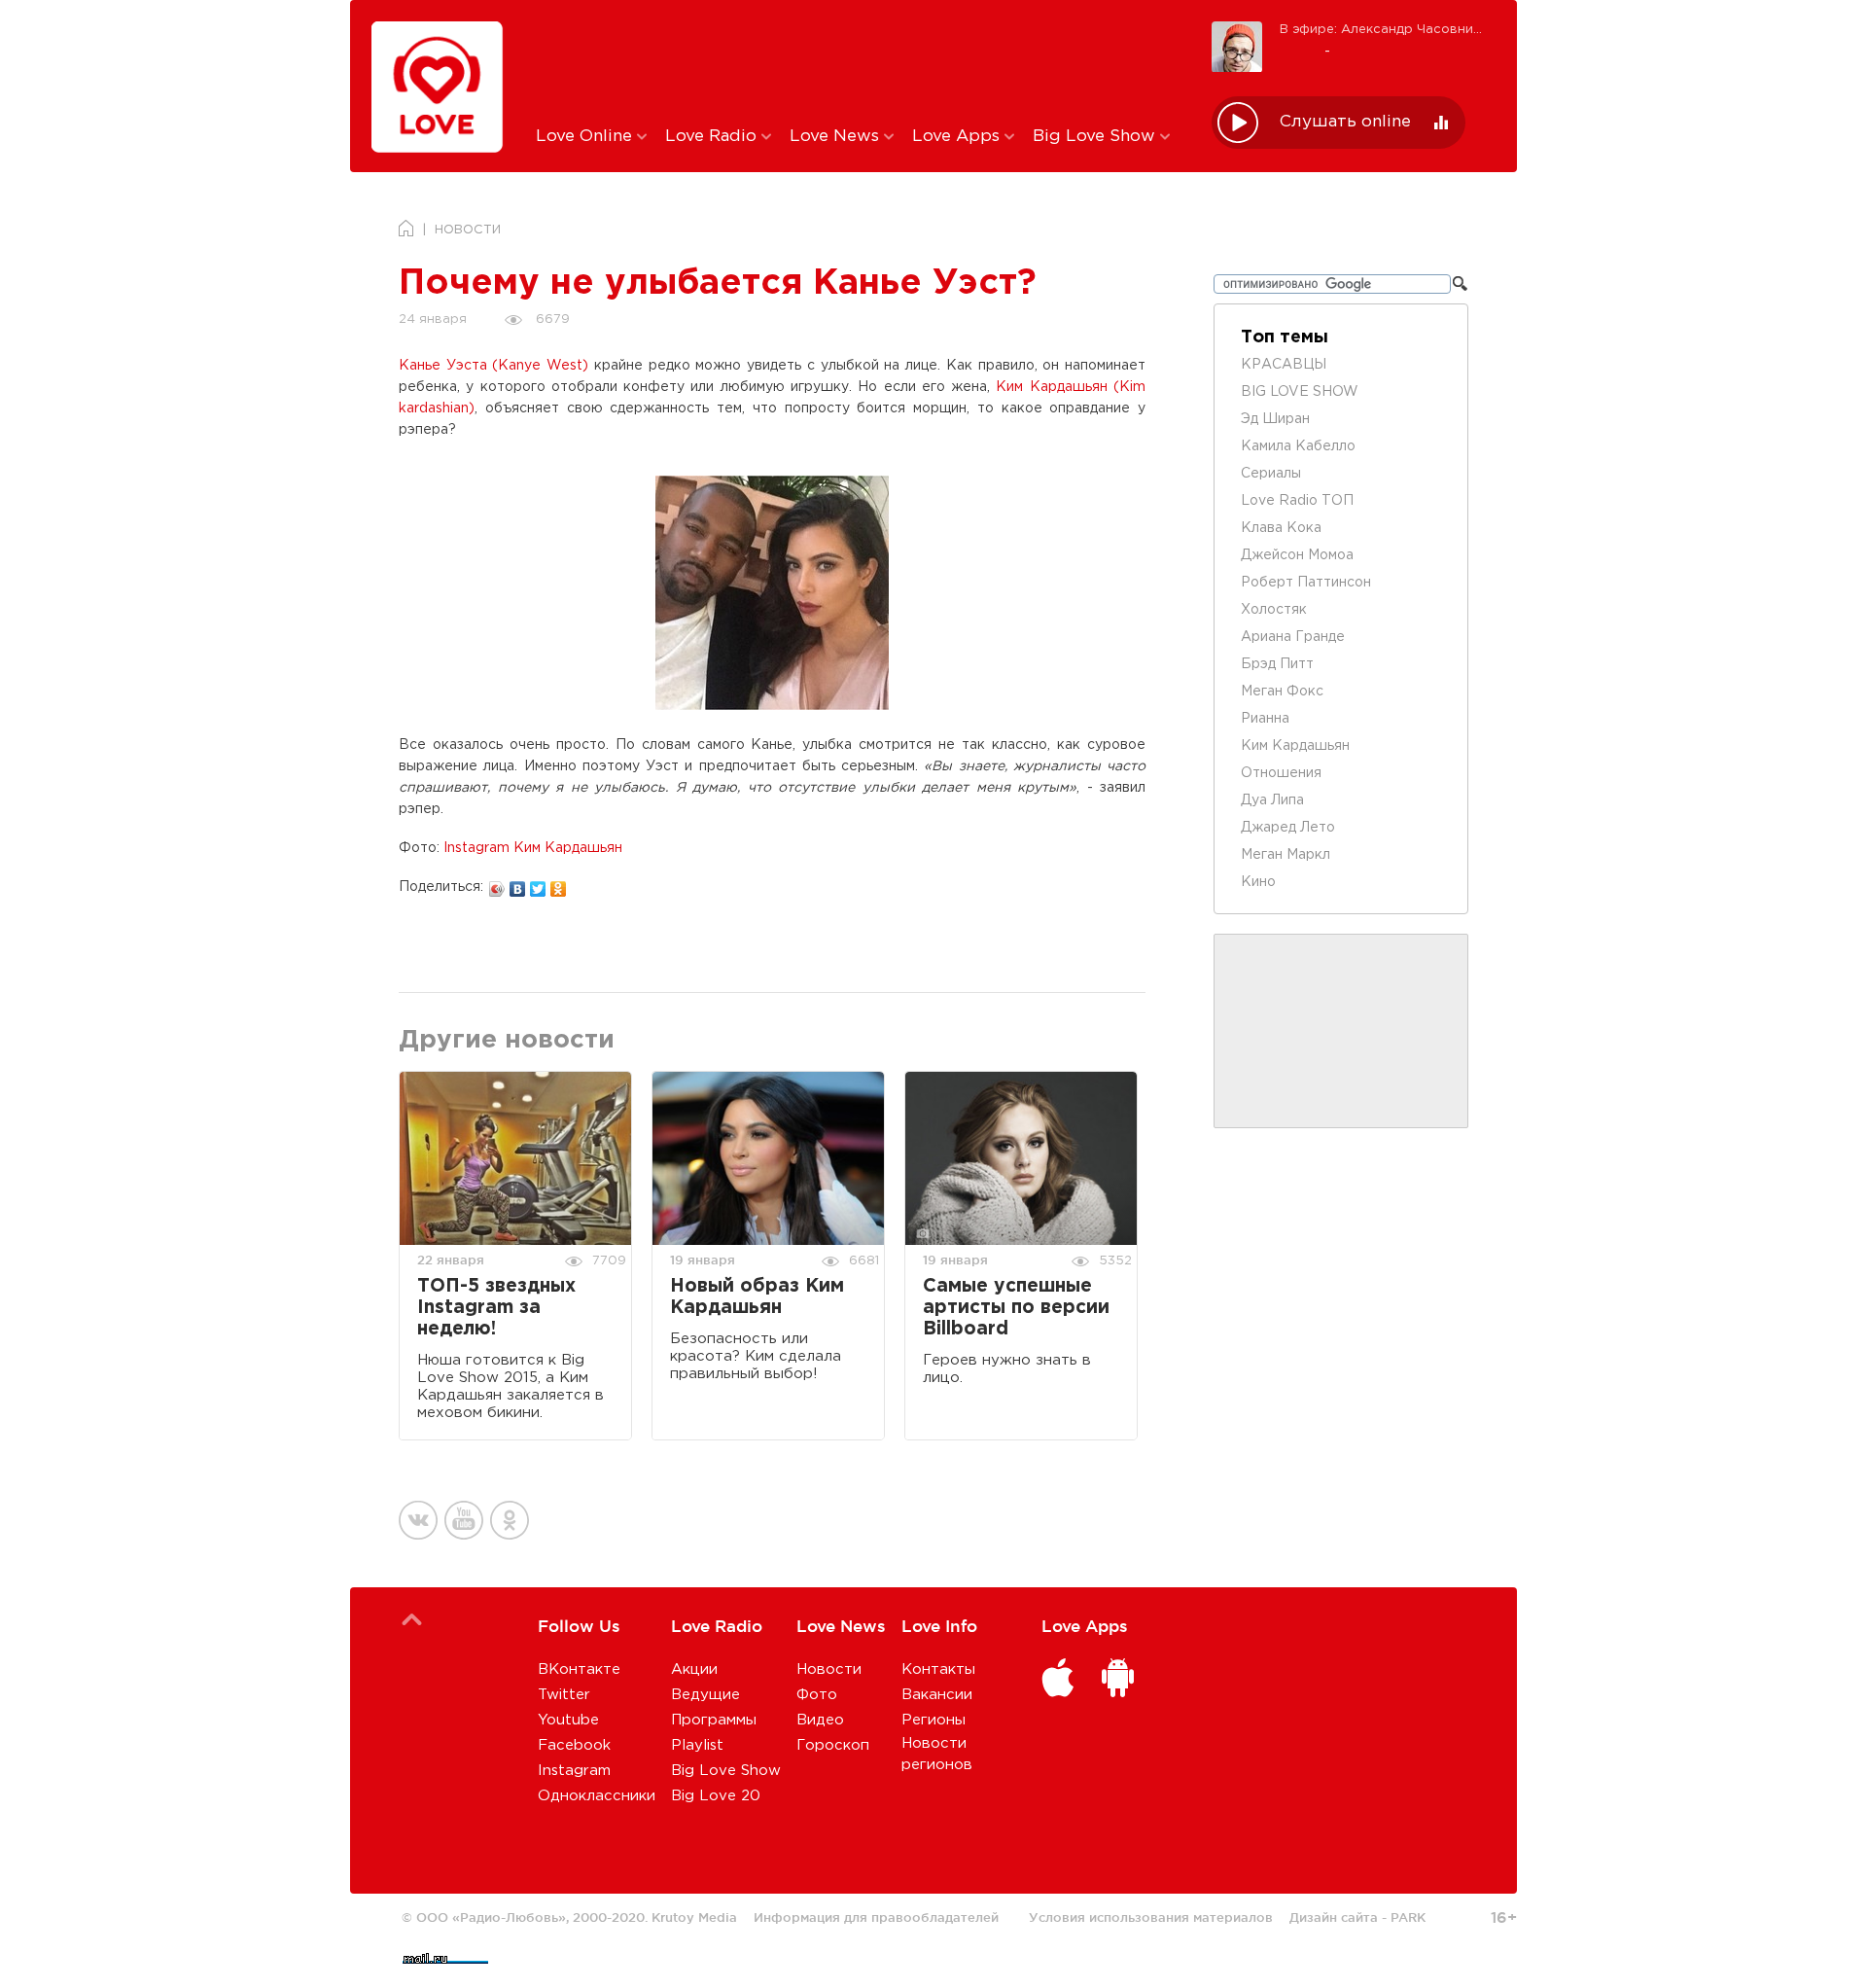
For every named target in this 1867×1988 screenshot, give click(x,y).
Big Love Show (1096, 137)
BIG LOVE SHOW (1300, 392)
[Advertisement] (859, 61)
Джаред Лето (1288, 828)
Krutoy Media (694, 1917)
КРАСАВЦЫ (1284, 365)
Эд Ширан (1275, 419)
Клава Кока (1281, 528)
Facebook (574, 1745)
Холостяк (1274, 610)
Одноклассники (597, 1796)
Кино (1258, 882)
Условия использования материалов (1151, 1917)
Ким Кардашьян (1295, 746)
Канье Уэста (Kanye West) (493, 366)
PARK (1408, 1917)
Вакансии (937, 1695)
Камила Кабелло (1298, 446)
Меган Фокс (1282, 692)
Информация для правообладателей (876, 1917)
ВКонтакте (579, 1669)
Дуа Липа (1272, 800)
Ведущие (705, 1695)
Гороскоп (833, 1745)
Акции (694, 1669)
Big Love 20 (716, 1796)
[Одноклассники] (559, 884)
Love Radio (713, 137)
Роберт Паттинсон (1306, 583)
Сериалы (1271, 474)
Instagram (574, 1771)
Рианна (1265, 719)
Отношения (1281, 773)
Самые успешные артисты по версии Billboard (1016, 1308)
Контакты (938, 1669)
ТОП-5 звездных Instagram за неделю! (496, 1308)
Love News (837, 137)
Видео (820, 1720)
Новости (829, 1669)
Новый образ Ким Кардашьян (757, 1297)
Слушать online (1345, 122)
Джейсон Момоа (1297, 555)
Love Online (586, 137)
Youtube (568, 1720)
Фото (817, 1695)
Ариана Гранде (1293, 637)
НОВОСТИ (468, 230)
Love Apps (958, 137)
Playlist (697, 1745)
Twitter (564, 1695)
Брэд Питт (1277, 664)
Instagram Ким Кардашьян (533, 848)
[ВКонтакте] (518, 884)
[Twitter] (538, 884)
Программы (714, 1720)
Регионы (933, 1720)
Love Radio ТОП (1297, 501)
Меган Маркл (1286, 855)
